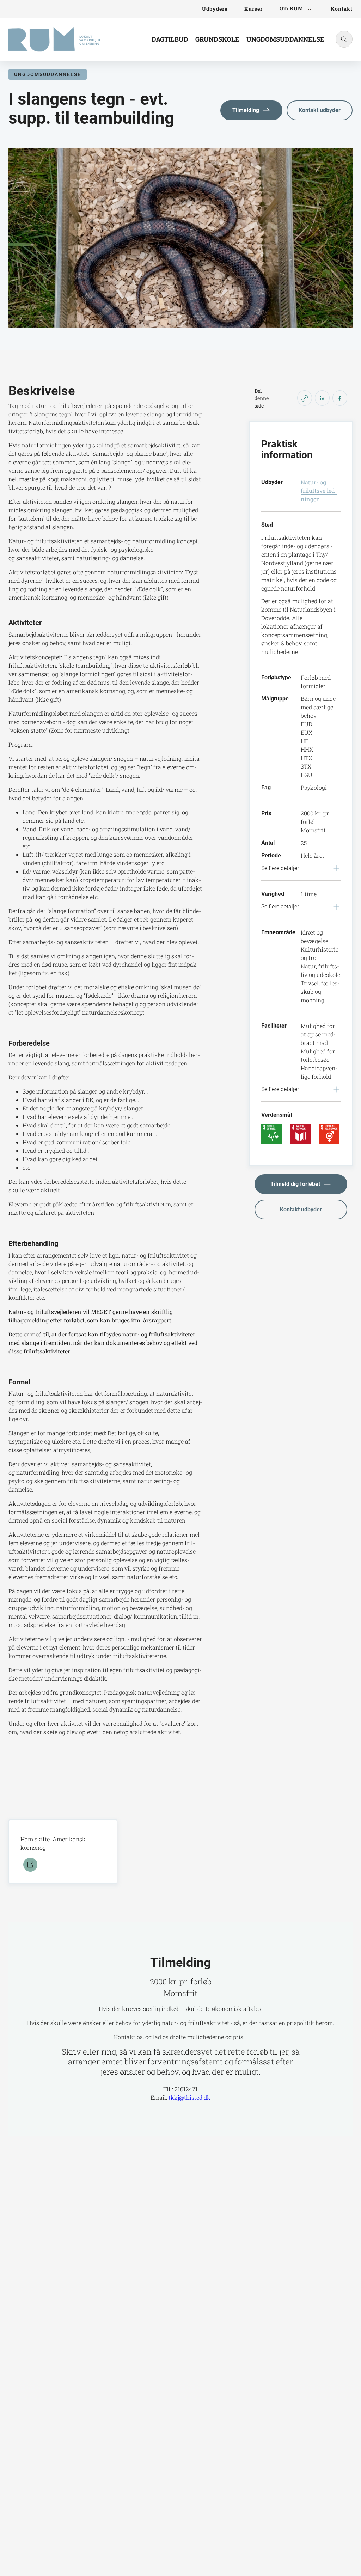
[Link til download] (29, 1865)
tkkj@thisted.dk (189, 2097)
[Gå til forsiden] (54, 39)
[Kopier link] (305, 398)
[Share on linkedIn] (322, 398)
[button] (251, 110)
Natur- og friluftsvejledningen (319, 491)
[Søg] (344, 39)
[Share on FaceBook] (340, 398)
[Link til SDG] (271, 1133)
